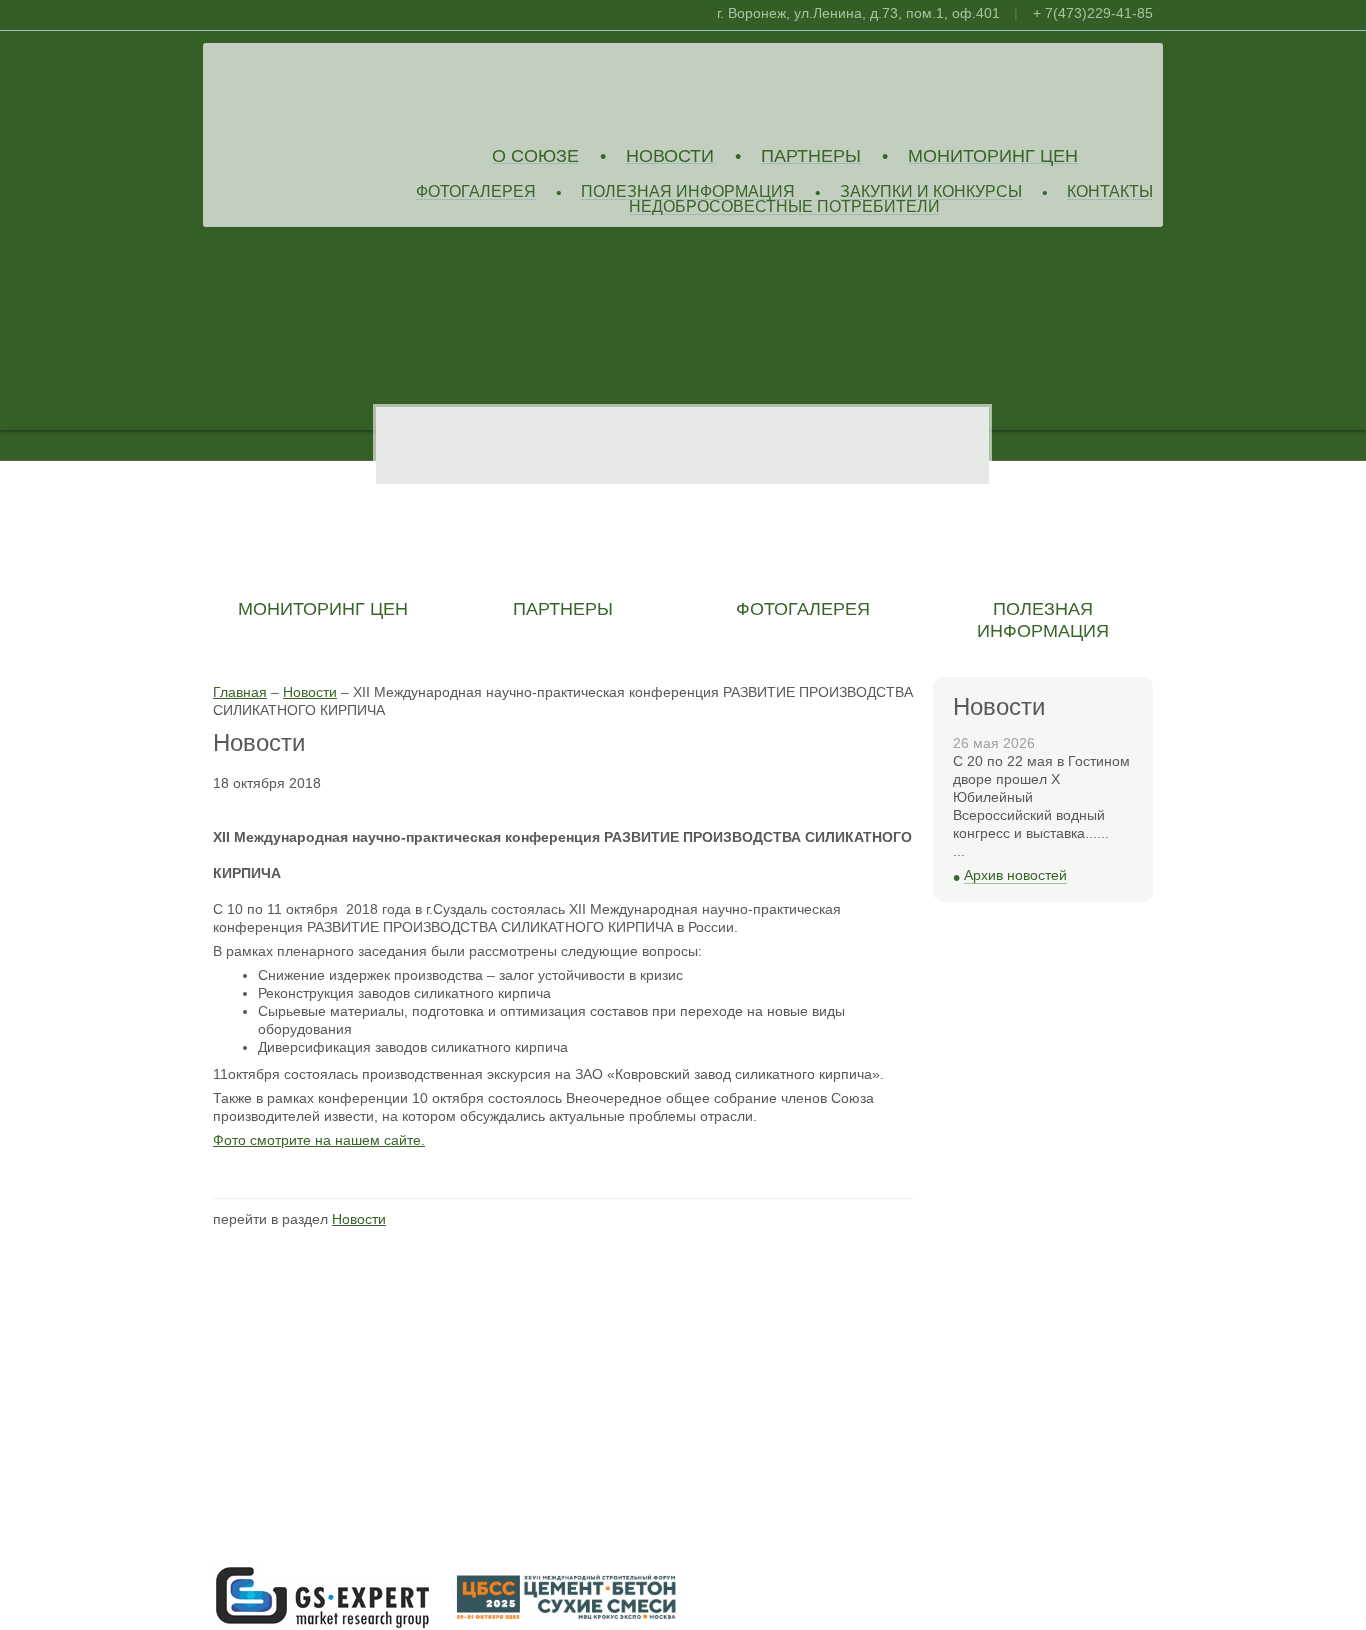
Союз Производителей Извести (358, 91)
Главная (240, 692)
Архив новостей (1015, 875)
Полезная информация (688, 192)
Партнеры (811, 156)
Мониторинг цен (993, 156)
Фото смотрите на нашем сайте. (319, 1140)
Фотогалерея (476, 192)
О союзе (535, 156)
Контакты (1110, 192)
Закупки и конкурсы (931, 192)
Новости (670, 156)
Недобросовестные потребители (784, 207)
